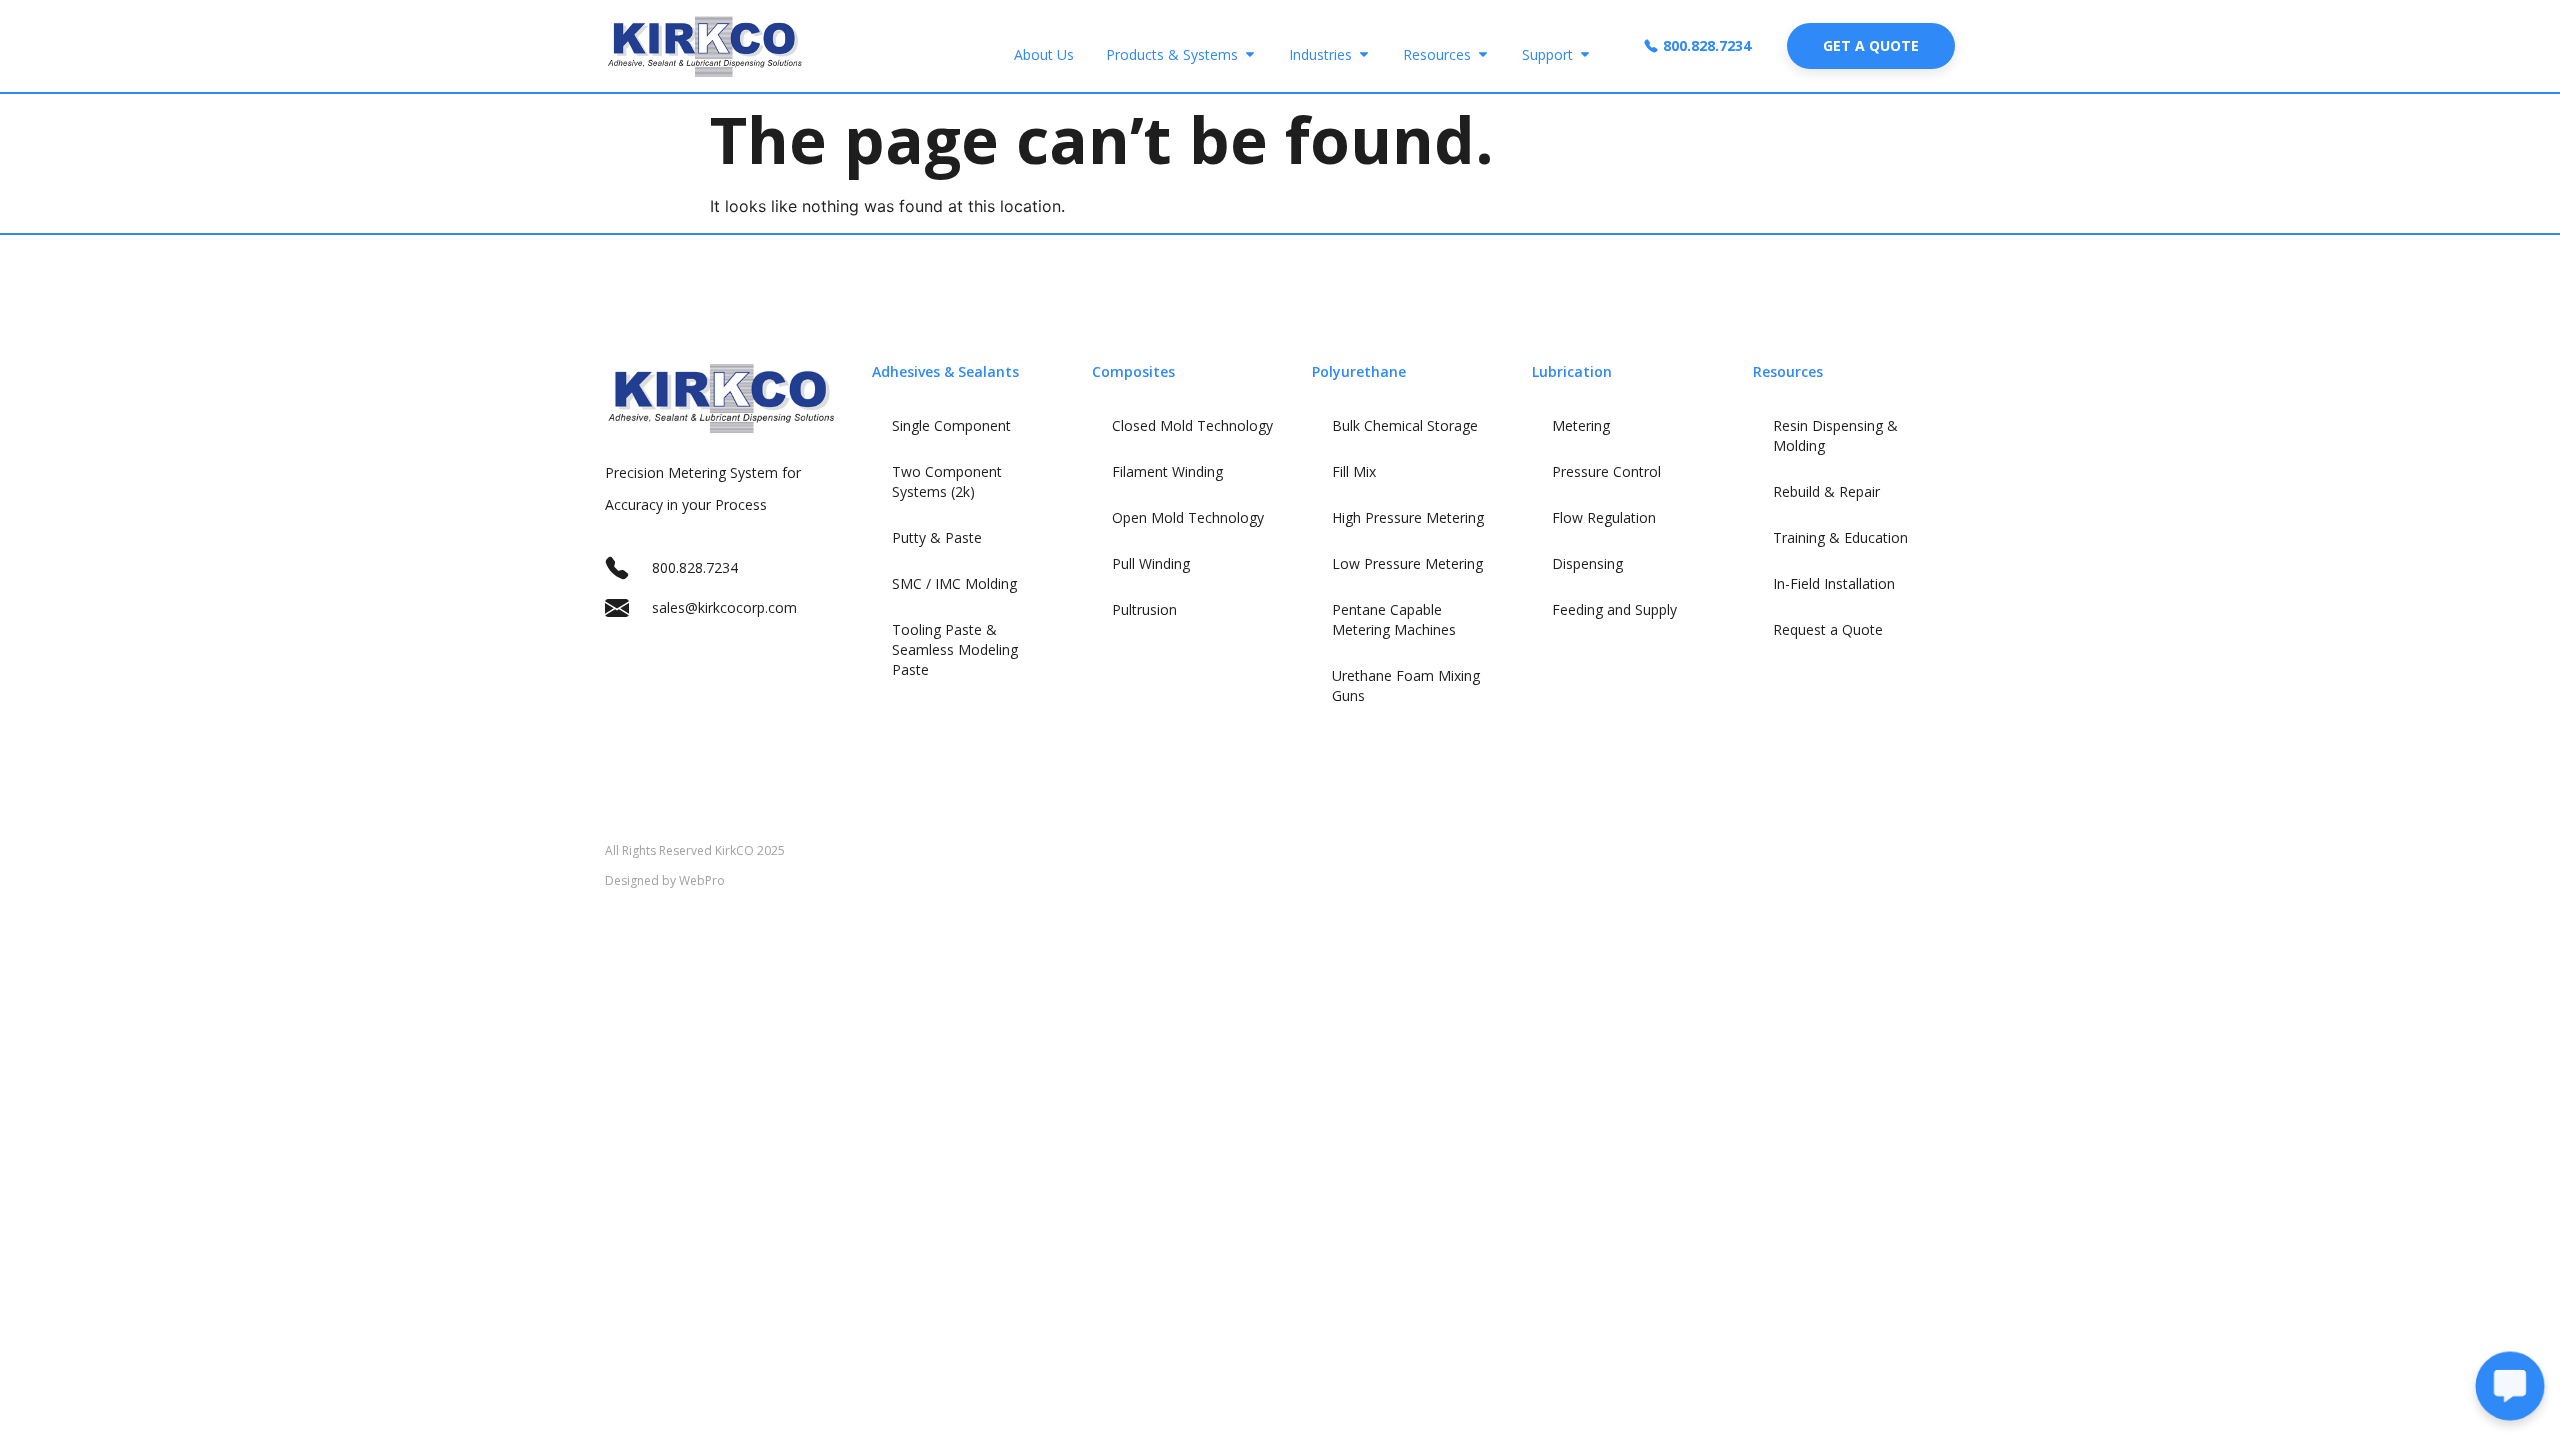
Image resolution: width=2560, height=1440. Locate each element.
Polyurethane (1359, 371)
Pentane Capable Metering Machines (1394, 619)
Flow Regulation (1604, 517)
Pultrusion (1144, 609)
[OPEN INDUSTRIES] (1364, 54)
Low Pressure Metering (1407, 563)
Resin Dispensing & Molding (1835, 435)
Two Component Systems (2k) (947, 481)
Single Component (951, 425)
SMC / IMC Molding (954, 583)
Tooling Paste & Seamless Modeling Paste (955, 649)
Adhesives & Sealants (945, 371)
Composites (1133, 371)
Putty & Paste (937, 537)
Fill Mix (1354, 471)
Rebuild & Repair (1826, 491)
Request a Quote (1828, 629)
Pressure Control (1606, 471)
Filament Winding (1167, 471)
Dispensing (1587, 563)
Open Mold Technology (1188, 517)
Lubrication (1572, 371)
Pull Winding (1151, 563)
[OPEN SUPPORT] (1585, 54)
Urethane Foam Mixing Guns (1406, 685)
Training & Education (1840, 537)
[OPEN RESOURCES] (1483, 54)
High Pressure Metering (1408, 517)
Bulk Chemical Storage (1405, 425)
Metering (1581, 425)
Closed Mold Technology (1192, 425)
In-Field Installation (1834, 583)
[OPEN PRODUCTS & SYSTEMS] (1250, 54)
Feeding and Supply (1614, 609)
